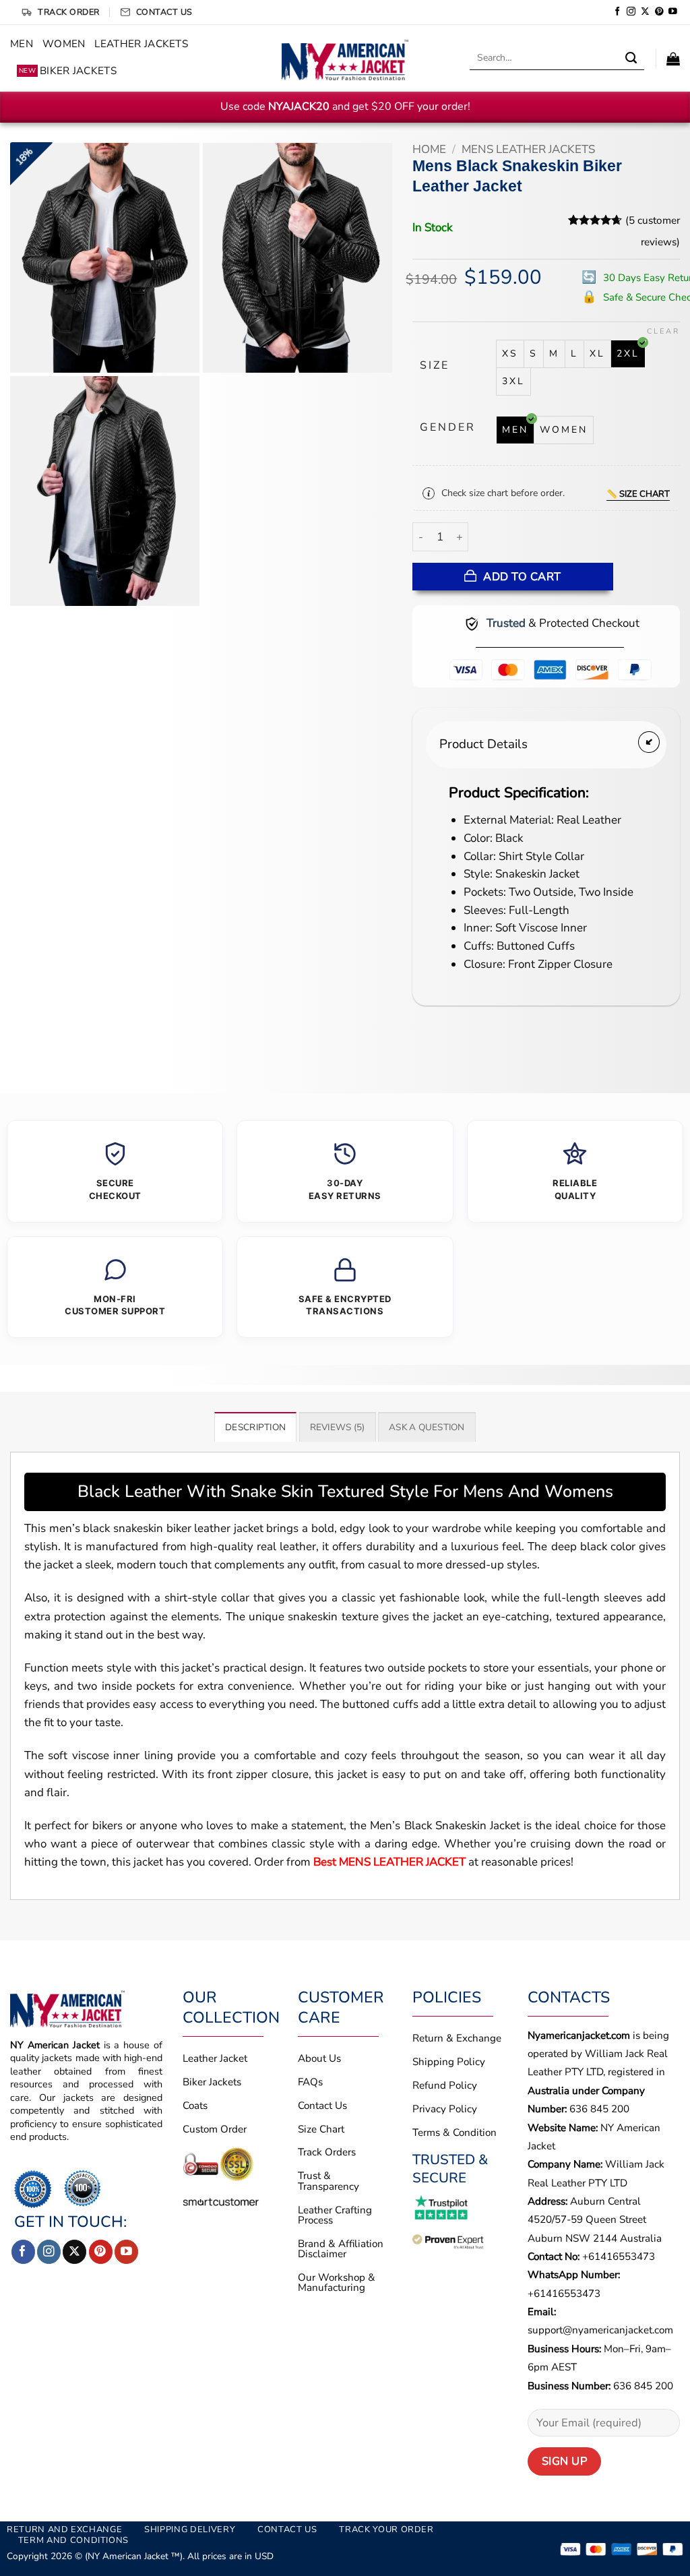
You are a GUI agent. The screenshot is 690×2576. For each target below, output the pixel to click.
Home (429, 149)
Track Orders (327, 2152)
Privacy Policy (445, 2109)
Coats (195, 2106)
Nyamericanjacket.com (579, 2035)
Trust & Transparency (328, 2181)
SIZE (435, 366)
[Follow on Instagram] (631, 12)
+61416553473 (619, 2257)
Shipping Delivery (190, 2529)
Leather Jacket (215, 2058)
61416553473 (567, 2294)
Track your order (386, 2529)
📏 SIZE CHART (638, 494)
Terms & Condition (454, 2133)
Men (22, 44)
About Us (319, 2058)
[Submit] (631, 59)
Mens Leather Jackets (528, 149)
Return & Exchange (457, 2038)
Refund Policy (445, 2085)
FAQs (310, 2082)
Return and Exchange (64, 2529)
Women (64, 44)
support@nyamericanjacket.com (600, 2330)
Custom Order (215, 2129)
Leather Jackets (141, 44)
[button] (673, 59)
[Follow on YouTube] (673, 12)
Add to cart (522, 577)
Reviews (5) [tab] (338, 1427)
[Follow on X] (645, 12)
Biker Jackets (68, 71)
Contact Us (322, 2106)
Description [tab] (255, 1427)
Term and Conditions (73, 2540)
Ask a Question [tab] (427, 1427)
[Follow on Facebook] (618, 12)
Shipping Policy (449, 2062)
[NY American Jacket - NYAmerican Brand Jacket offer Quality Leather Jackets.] (345, 58)
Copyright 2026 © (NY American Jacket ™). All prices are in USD (140, 2556)
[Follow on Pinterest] (659, 12)
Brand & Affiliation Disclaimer (341, 2249)
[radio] (510, 354)
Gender (448, 428)
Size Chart (321, 2129)
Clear (663, 332)
